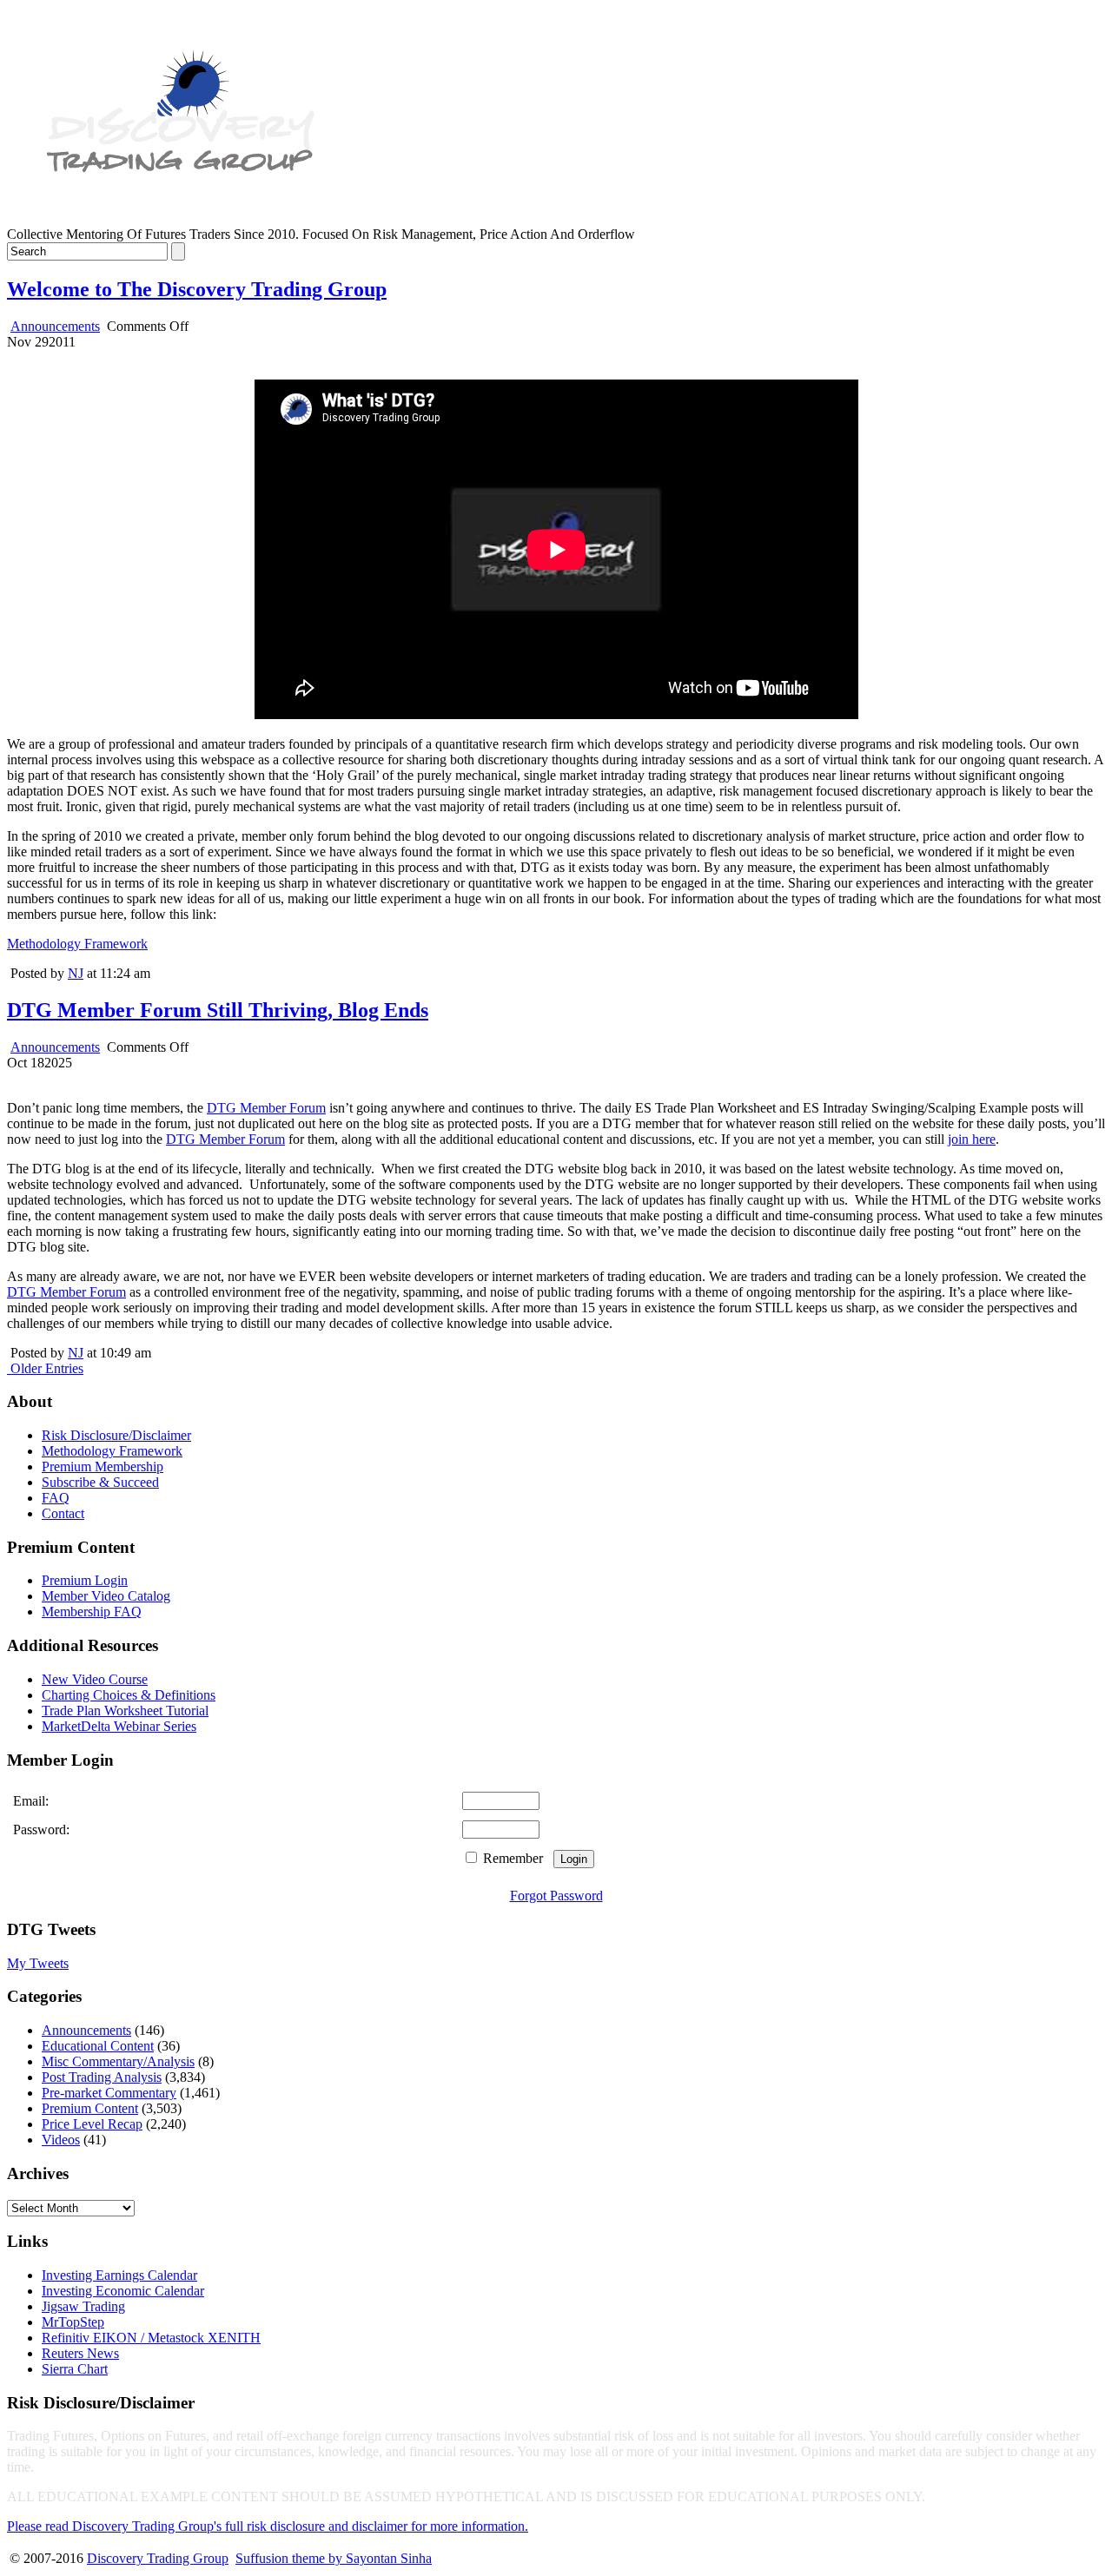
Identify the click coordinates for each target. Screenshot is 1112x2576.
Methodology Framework (77, 944)
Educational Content (98, 2046)
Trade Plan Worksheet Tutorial (125, 1711)
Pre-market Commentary (109, 2093)
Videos (61, 2140)
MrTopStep (73, 2322)
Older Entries (47, 1368)
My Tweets (38, 1963)
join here (972, 1139)
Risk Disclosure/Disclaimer (116, 1435)
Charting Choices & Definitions (129, 1695)
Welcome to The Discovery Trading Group (197, 289)
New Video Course (95, 1679)
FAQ (56, 1498)
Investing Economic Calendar (123, 2291)
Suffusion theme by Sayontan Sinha (334, 2558)
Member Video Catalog (106, 1596)
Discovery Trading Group (158, 2558)
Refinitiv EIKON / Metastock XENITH (151, 2338)
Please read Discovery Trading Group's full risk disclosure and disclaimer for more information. (268, 2526)
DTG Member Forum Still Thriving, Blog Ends (218, 1010)
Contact (63, 1513)
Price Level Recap (92, 2124)
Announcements (55, 326)
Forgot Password (556, 1896)
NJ (76, 973)
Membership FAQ (92, 1612)
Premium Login (85, 1580)
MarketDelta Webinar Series (119, 1726)
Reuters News (80, 2353)
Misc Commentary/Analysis (118, 2061)
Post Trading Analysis (102, 2077)
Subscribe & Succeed (100, 1482)
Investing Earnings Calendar (119, 2275)
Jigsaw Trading (83, 2306)
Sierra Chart (75, 2369)
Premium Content (90, 2108)
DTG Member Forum (266, 1108)
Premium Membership (103, 1466)
